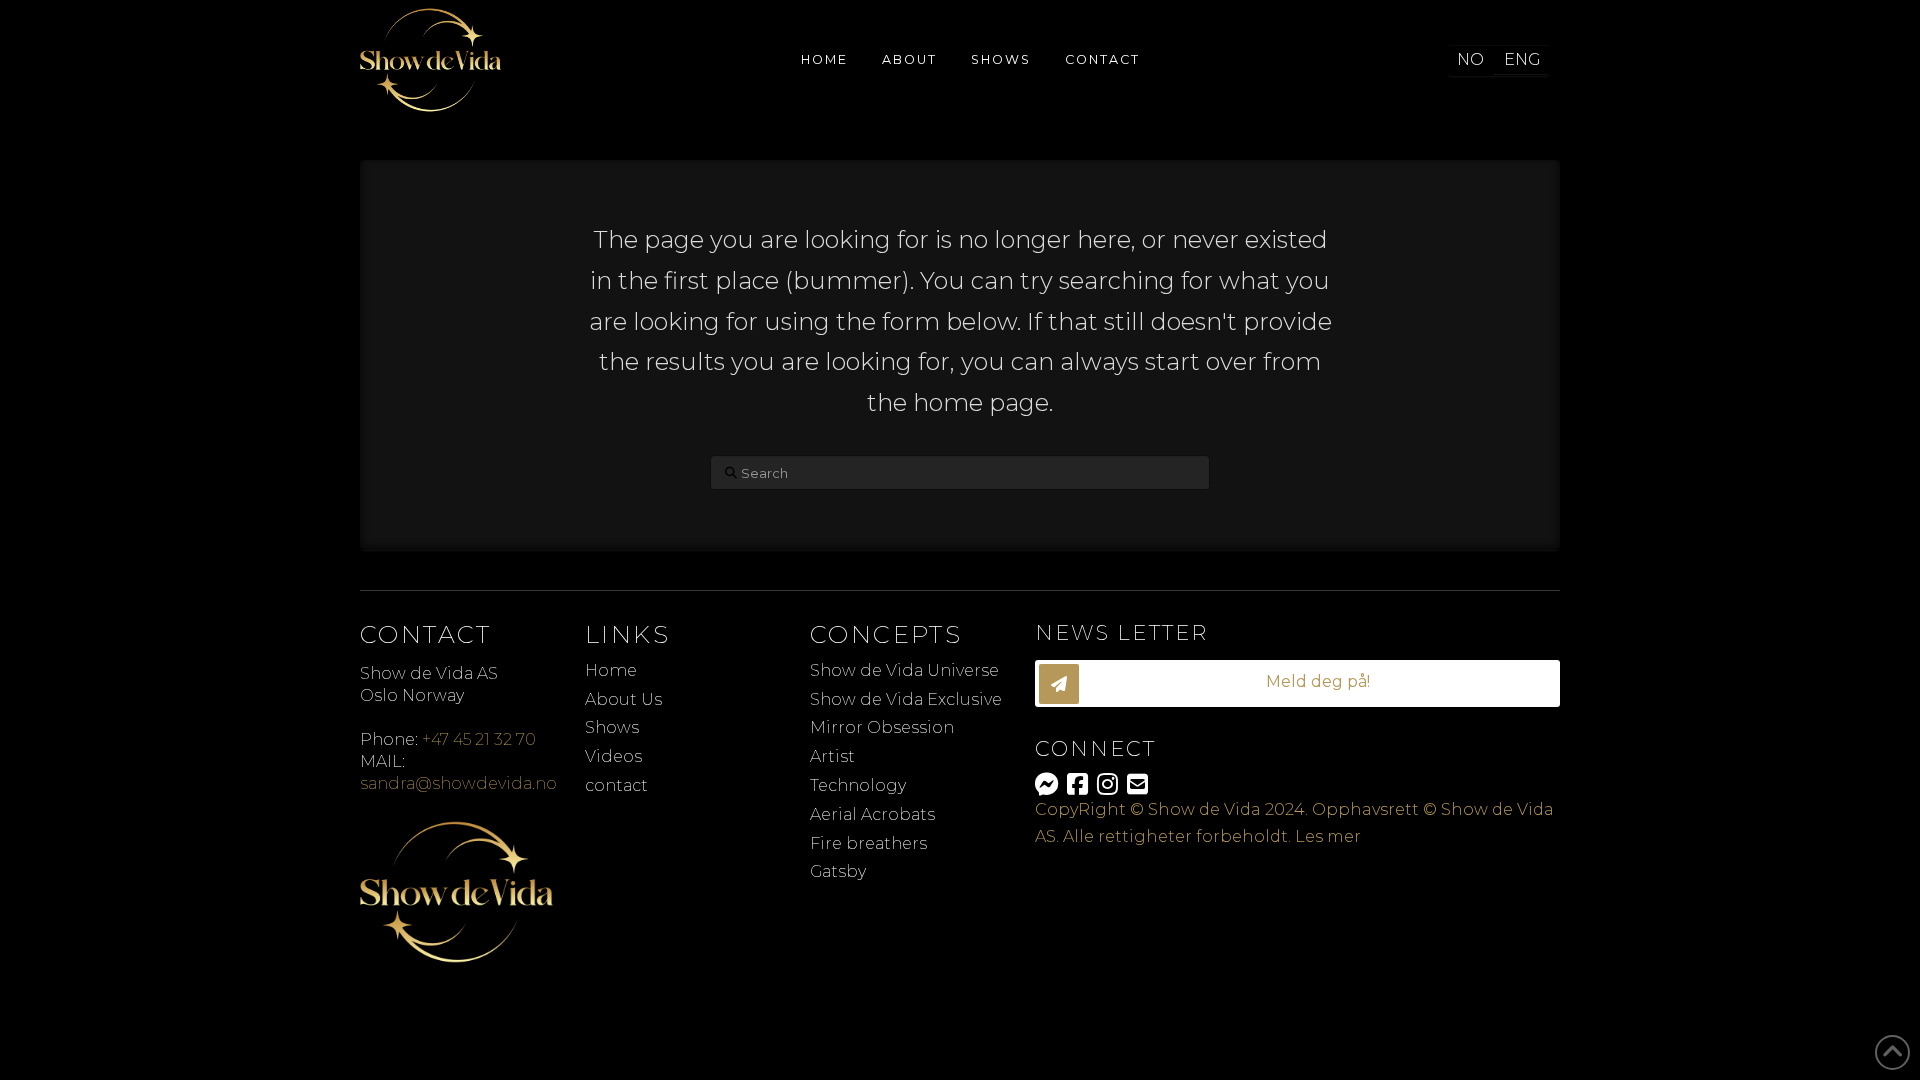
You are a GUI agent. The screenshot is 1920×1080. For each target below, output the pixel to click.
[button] (1297, 683)
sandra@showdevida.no (458, 783)
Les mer (1328, 836)
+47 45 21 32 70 (479, 739)
